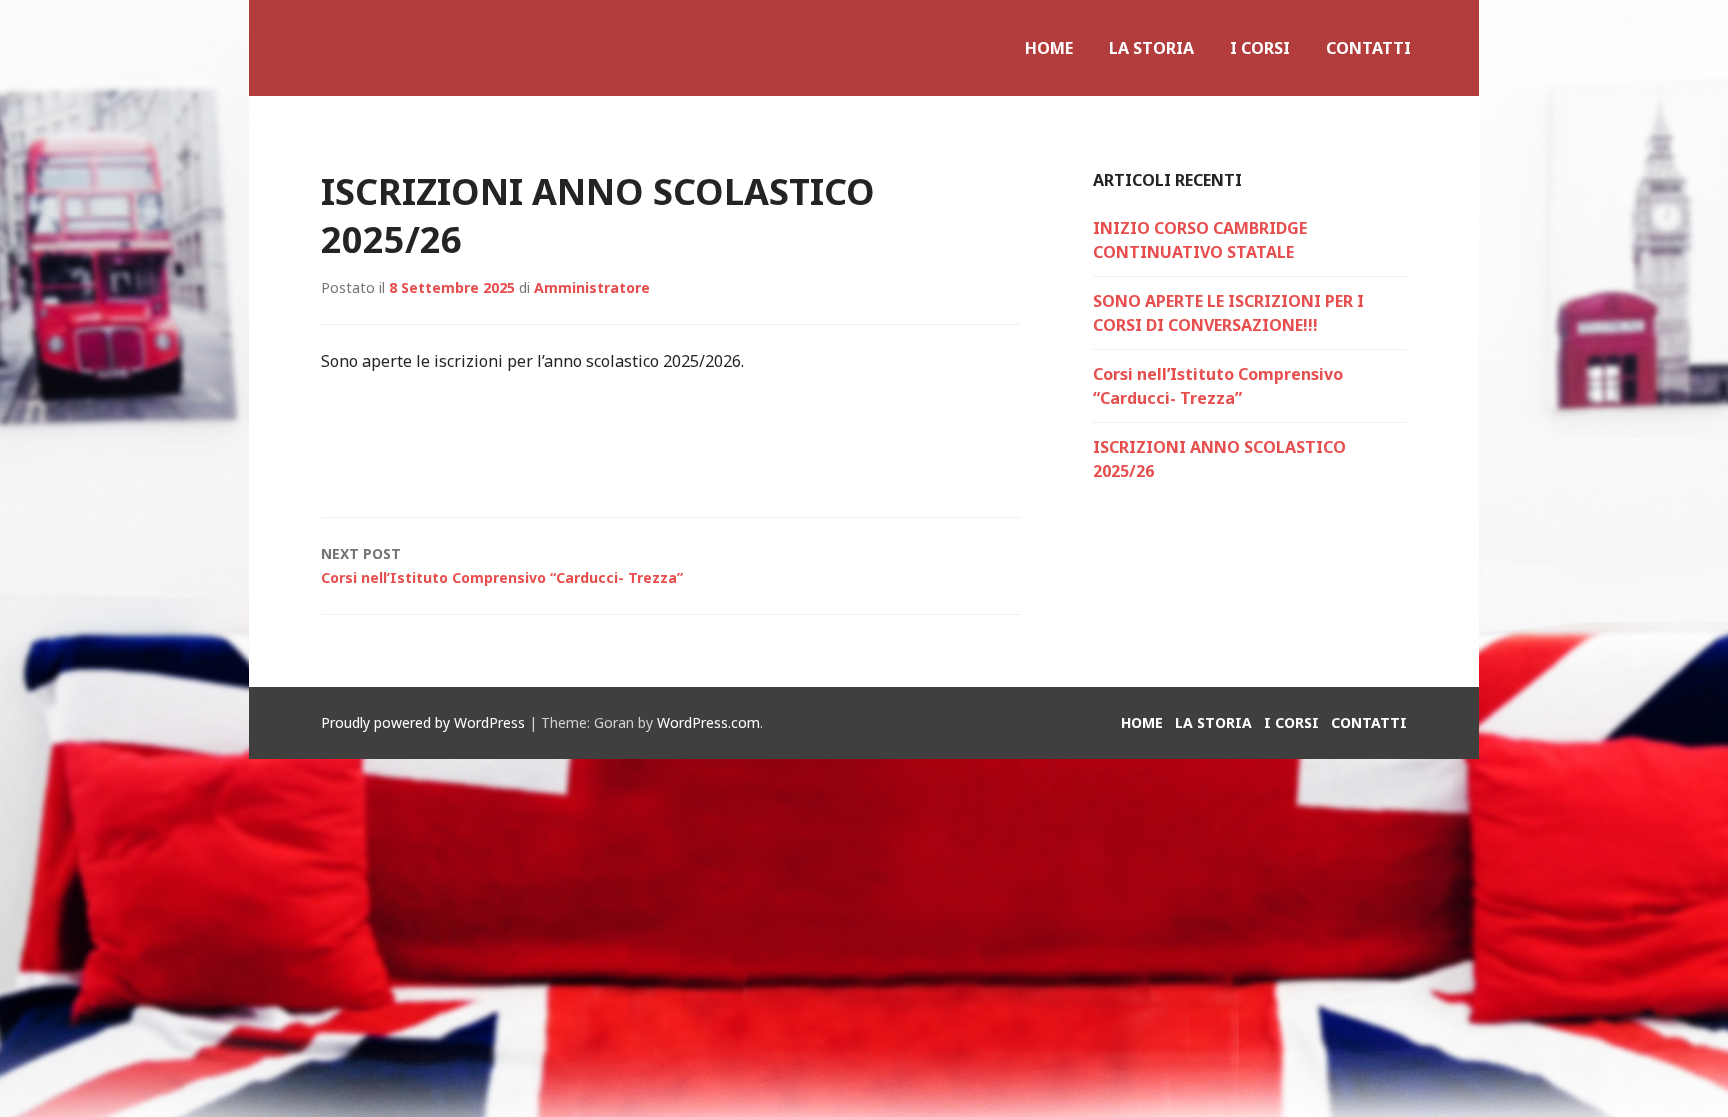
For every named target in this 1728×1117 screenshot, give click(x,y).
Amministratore (592, 287)
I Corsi (1260, 48)
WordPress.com (708, 722)
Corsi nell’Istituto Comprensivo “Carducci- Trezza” (502, 565)
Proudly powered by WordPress (423, 722)
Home (1049, 48)
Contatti (1368, 48)
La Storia (1151, 48)
